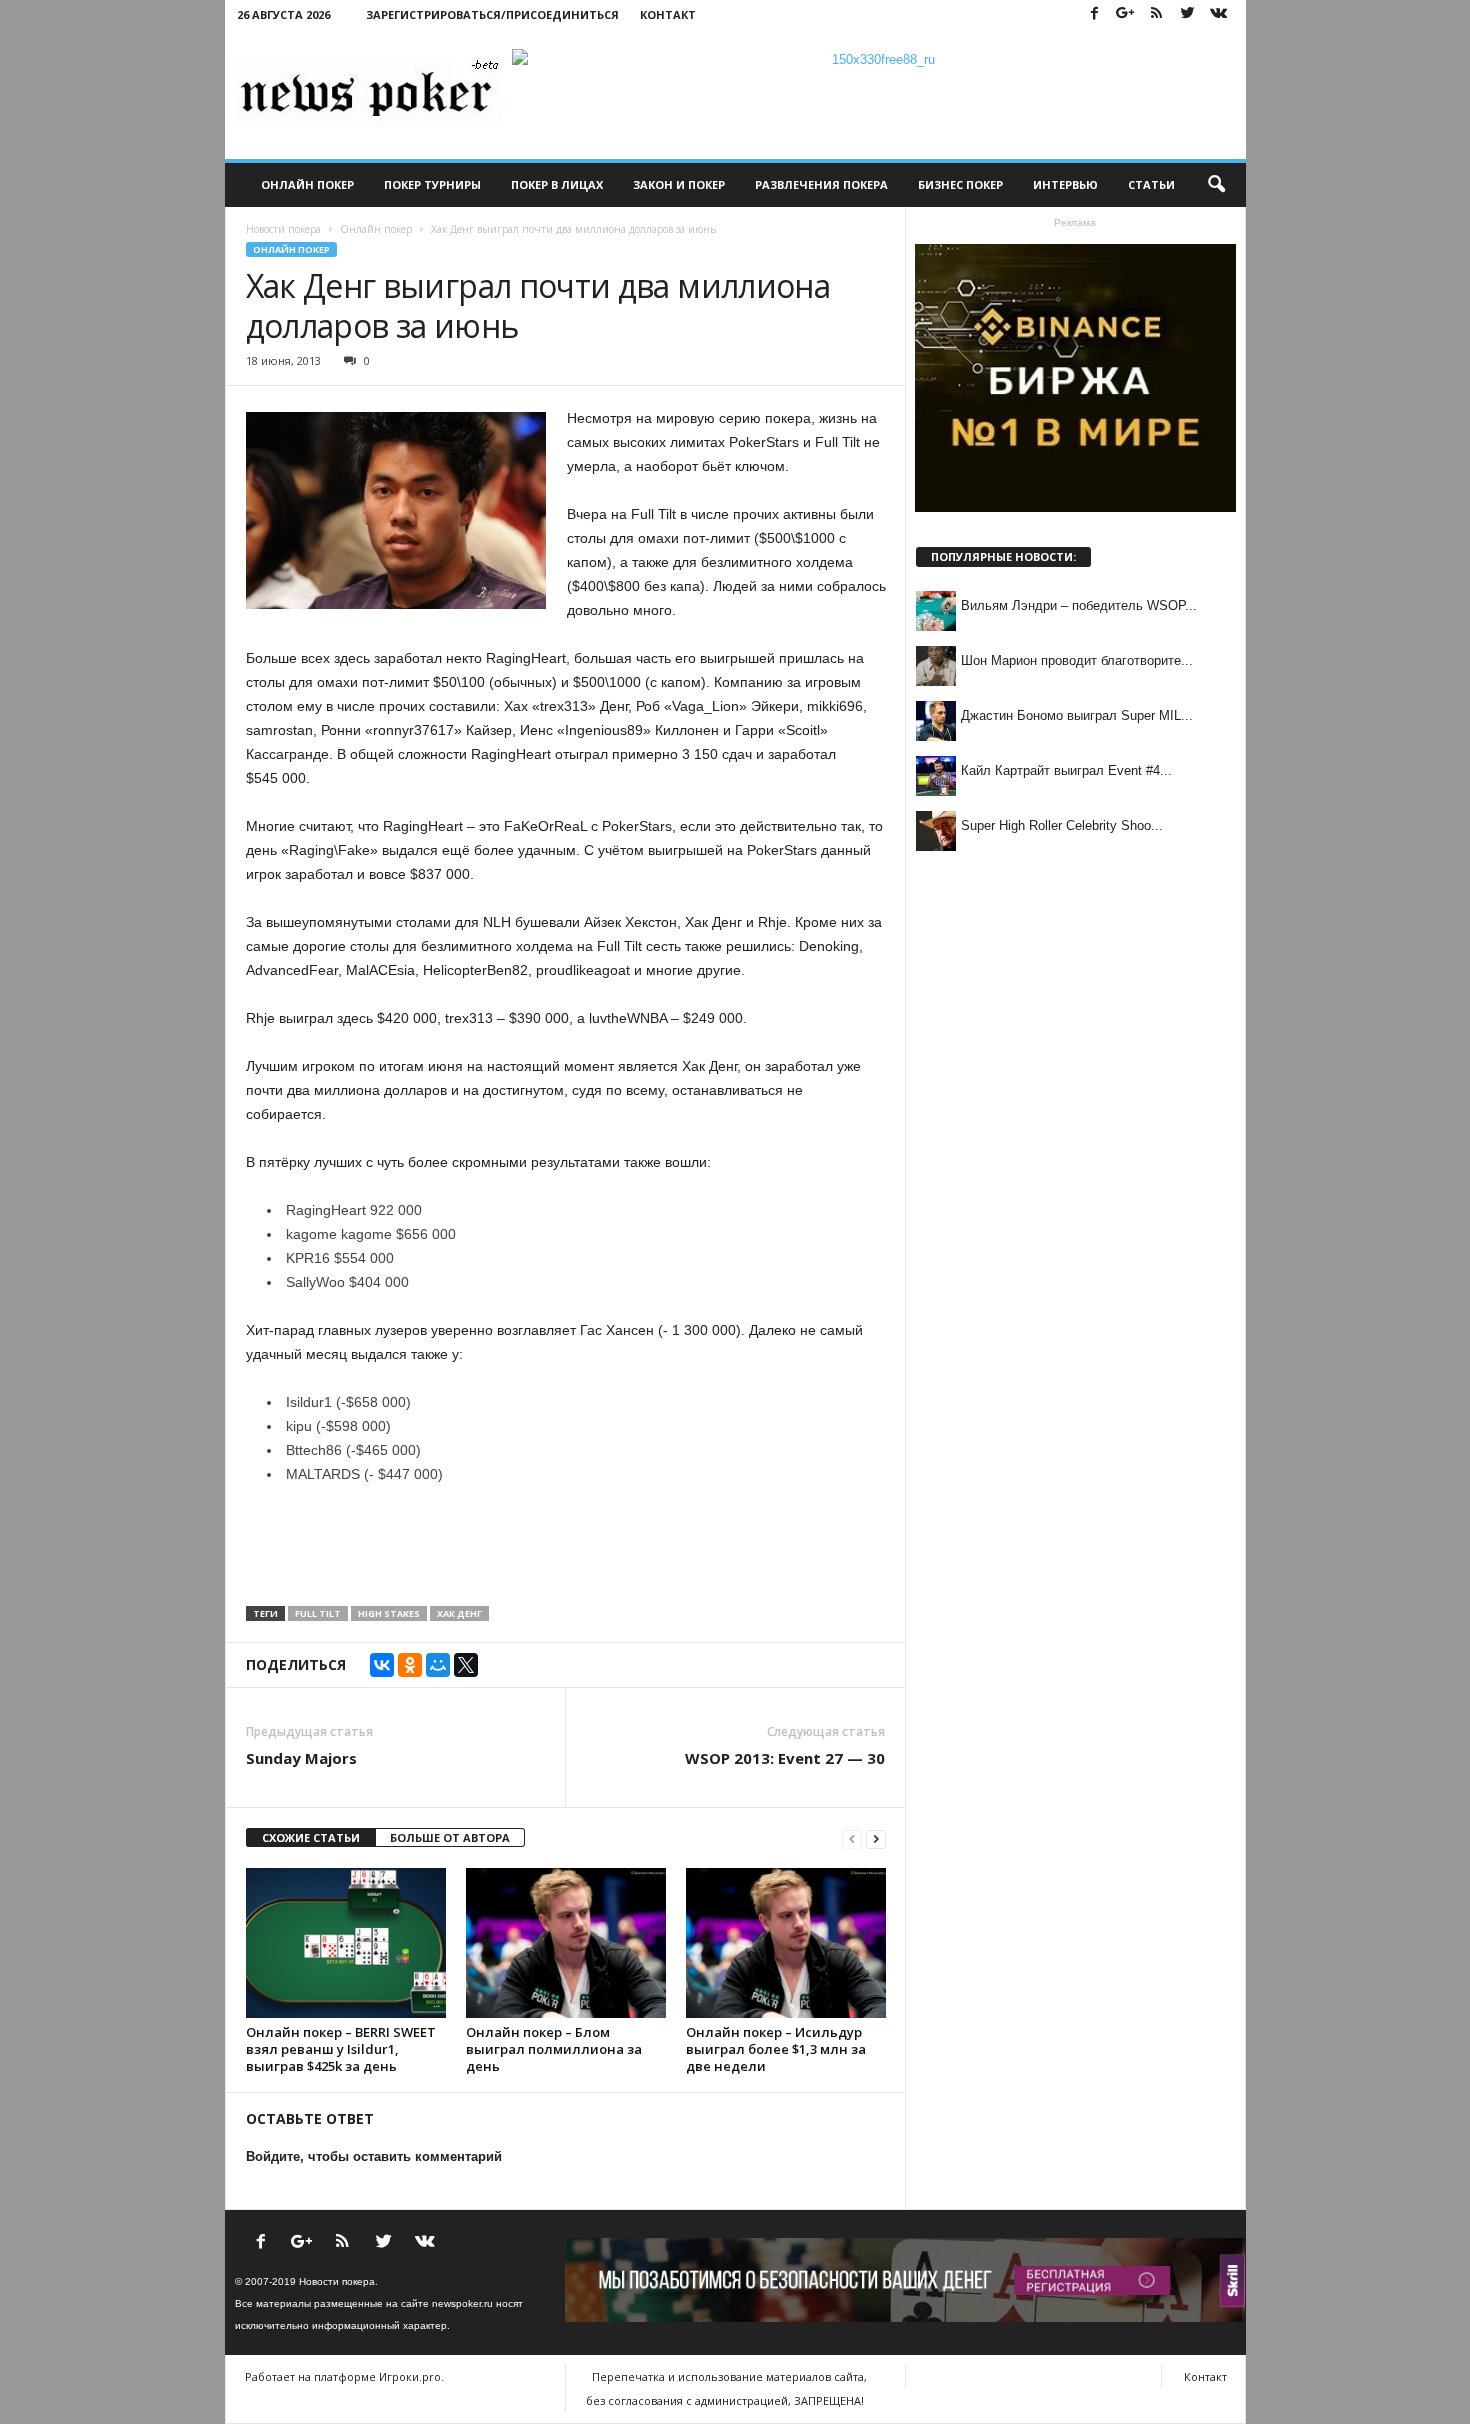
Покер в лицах (557, 184)
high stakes (389, 1613)
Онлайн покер (307, 184)
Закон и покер (679, 184)
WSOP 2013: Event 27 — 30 (785, 1758)
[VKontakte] (1219, 14)
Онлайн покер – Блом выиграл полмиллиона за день (554, 2049)
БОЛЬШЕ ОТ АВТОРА (450, 1837)
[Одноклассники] (410, 1665)
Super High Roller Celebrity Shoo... (1062, 825)
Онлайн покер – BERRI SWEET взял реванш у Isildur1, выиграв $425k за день (341, 2049)
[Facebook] (1095, 14)
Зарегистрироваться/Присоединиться (492, 14)
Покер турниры (432, 184)
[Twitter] (1188, 14)
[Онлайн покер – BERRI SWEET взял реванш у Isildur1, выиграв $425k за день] (346, 1943)
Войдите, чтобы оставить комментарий (374, 2156)
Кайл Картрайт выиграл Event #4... (1066, 770)
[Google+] (1126, 14)
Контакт (668, 14)
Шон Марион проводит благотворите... (1077, 660)
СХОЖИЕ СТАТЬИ (311, 1837)
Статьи (1151, 184)
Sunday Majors (301, 1758)
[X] (466, 1665)
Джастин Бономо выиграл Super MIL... (1077, 715)
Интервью (1065, 184)
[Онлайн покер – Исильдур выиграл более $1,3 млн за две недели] (786, 1943)
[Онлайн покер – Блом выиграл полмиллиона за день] (566, 1943)
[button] (1216, 185)
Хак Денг (459, 1613)
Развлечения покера (821, 184)
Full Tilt (318, 1613)
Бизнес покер (960, 184)
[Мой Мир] (438, 1665)
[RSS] (1157, 14)
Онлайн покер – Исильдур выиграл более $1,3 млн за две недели (776, 2049)
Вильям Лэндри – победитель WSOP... (1079, 605)
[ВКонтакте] (382, 1665)
